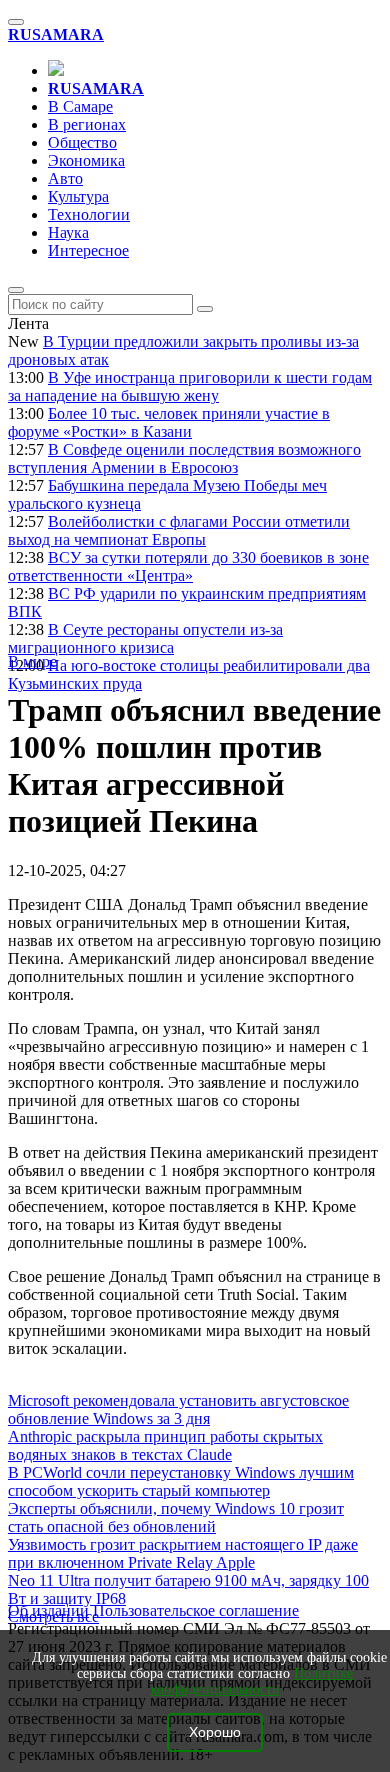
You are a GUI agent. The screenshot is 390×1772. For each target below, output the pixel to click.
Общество (82, 142)
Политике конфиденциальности (252, 1681)
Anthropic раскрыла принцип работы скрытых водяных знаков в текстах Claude (165, 1445)
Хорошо (215, 1732)
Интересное (88, 250)
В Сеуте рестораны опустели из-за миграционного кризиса (145, 638)
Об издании (48, 1610)
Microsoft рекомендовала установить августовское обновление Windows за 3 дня (178, 1409)
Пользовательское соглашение (196, 1610)
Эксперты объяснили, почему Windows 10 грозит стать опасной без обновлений (176, 1517)
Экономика (86, 160)
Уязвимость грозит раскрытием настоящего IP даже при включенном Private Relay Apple (183, 1553)
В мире (32, 661)
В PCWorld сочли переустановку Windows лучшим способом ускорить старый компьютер (181, 1481)
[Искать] (205, 309)
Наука (68, 232)
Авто (65, 178)
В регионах (87, 124)
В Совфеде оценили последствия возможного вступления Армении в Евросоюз (184, 458)
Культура (78, 196)
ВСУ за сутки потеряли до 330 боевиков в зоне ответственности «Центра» (188, 566)
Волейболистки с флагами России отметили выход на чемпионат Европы (179, 530)
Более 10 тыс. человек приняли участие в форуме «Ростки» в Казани (169, 422)
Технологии (89, 214)
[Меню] (16, 22)
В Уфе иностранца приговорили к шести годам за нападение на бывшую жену (190, 386)
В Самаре (80, 106)
